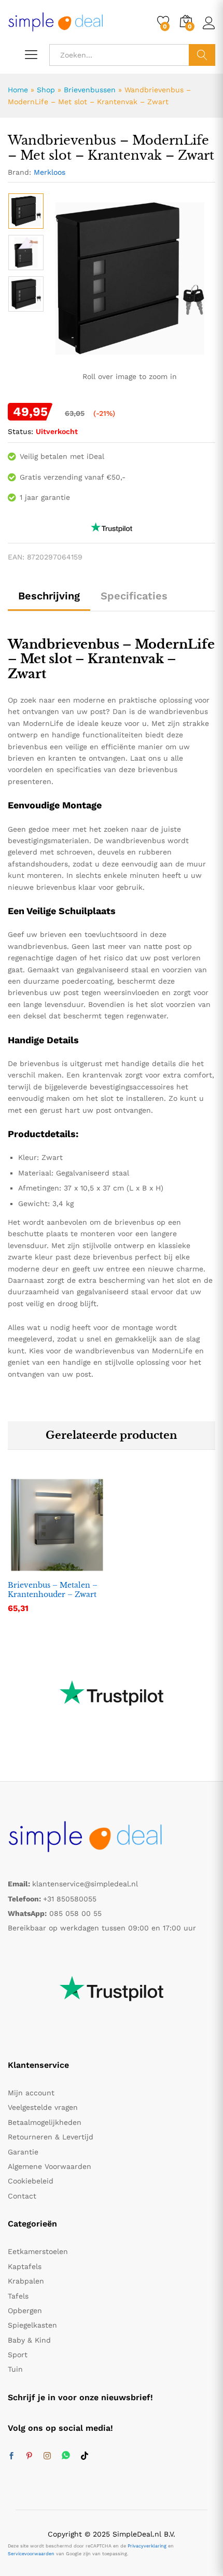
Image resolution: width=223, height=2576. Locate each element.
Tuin (15, 2369)
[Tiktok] (85, 2456)
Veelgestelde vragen (43, 2107)
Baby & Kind (29, 2340)
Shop (46, 90)
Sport (18, 2355)
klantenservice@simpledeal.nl (85, 1884)
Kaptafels (25, 2266)
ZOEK (202, 55)
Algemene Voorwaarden (50, 2166)
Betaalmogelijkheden (45, 2122)
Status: (20, 431)
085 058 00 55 (75, 1913)
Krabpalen (26, 2281)
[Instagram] (47, 2456)
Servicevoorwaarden (31, 2554)
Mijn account (31, 2093)
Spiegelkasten (32, 2325)
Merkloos (50, 172)
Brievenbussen (90, 90)
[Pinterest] (29, 2456)
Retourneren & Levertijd (51, 2137)
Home (18, 90)
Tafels (18, 2296)
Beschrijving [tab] (49, 596)
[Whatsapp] (66, 2456)
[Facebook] (11, 2456)
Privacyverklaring (147, 2546)
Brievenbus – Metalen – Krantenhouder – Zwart (53, 1590)
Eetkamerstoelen (38, 2251)
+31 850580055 (70, 1899)
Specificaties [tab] (134, 596)
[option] (26, 211)
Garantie (23, 2152)
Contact (22, 2196)
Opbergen (25, 2311)
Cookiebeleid (31, 2181)
